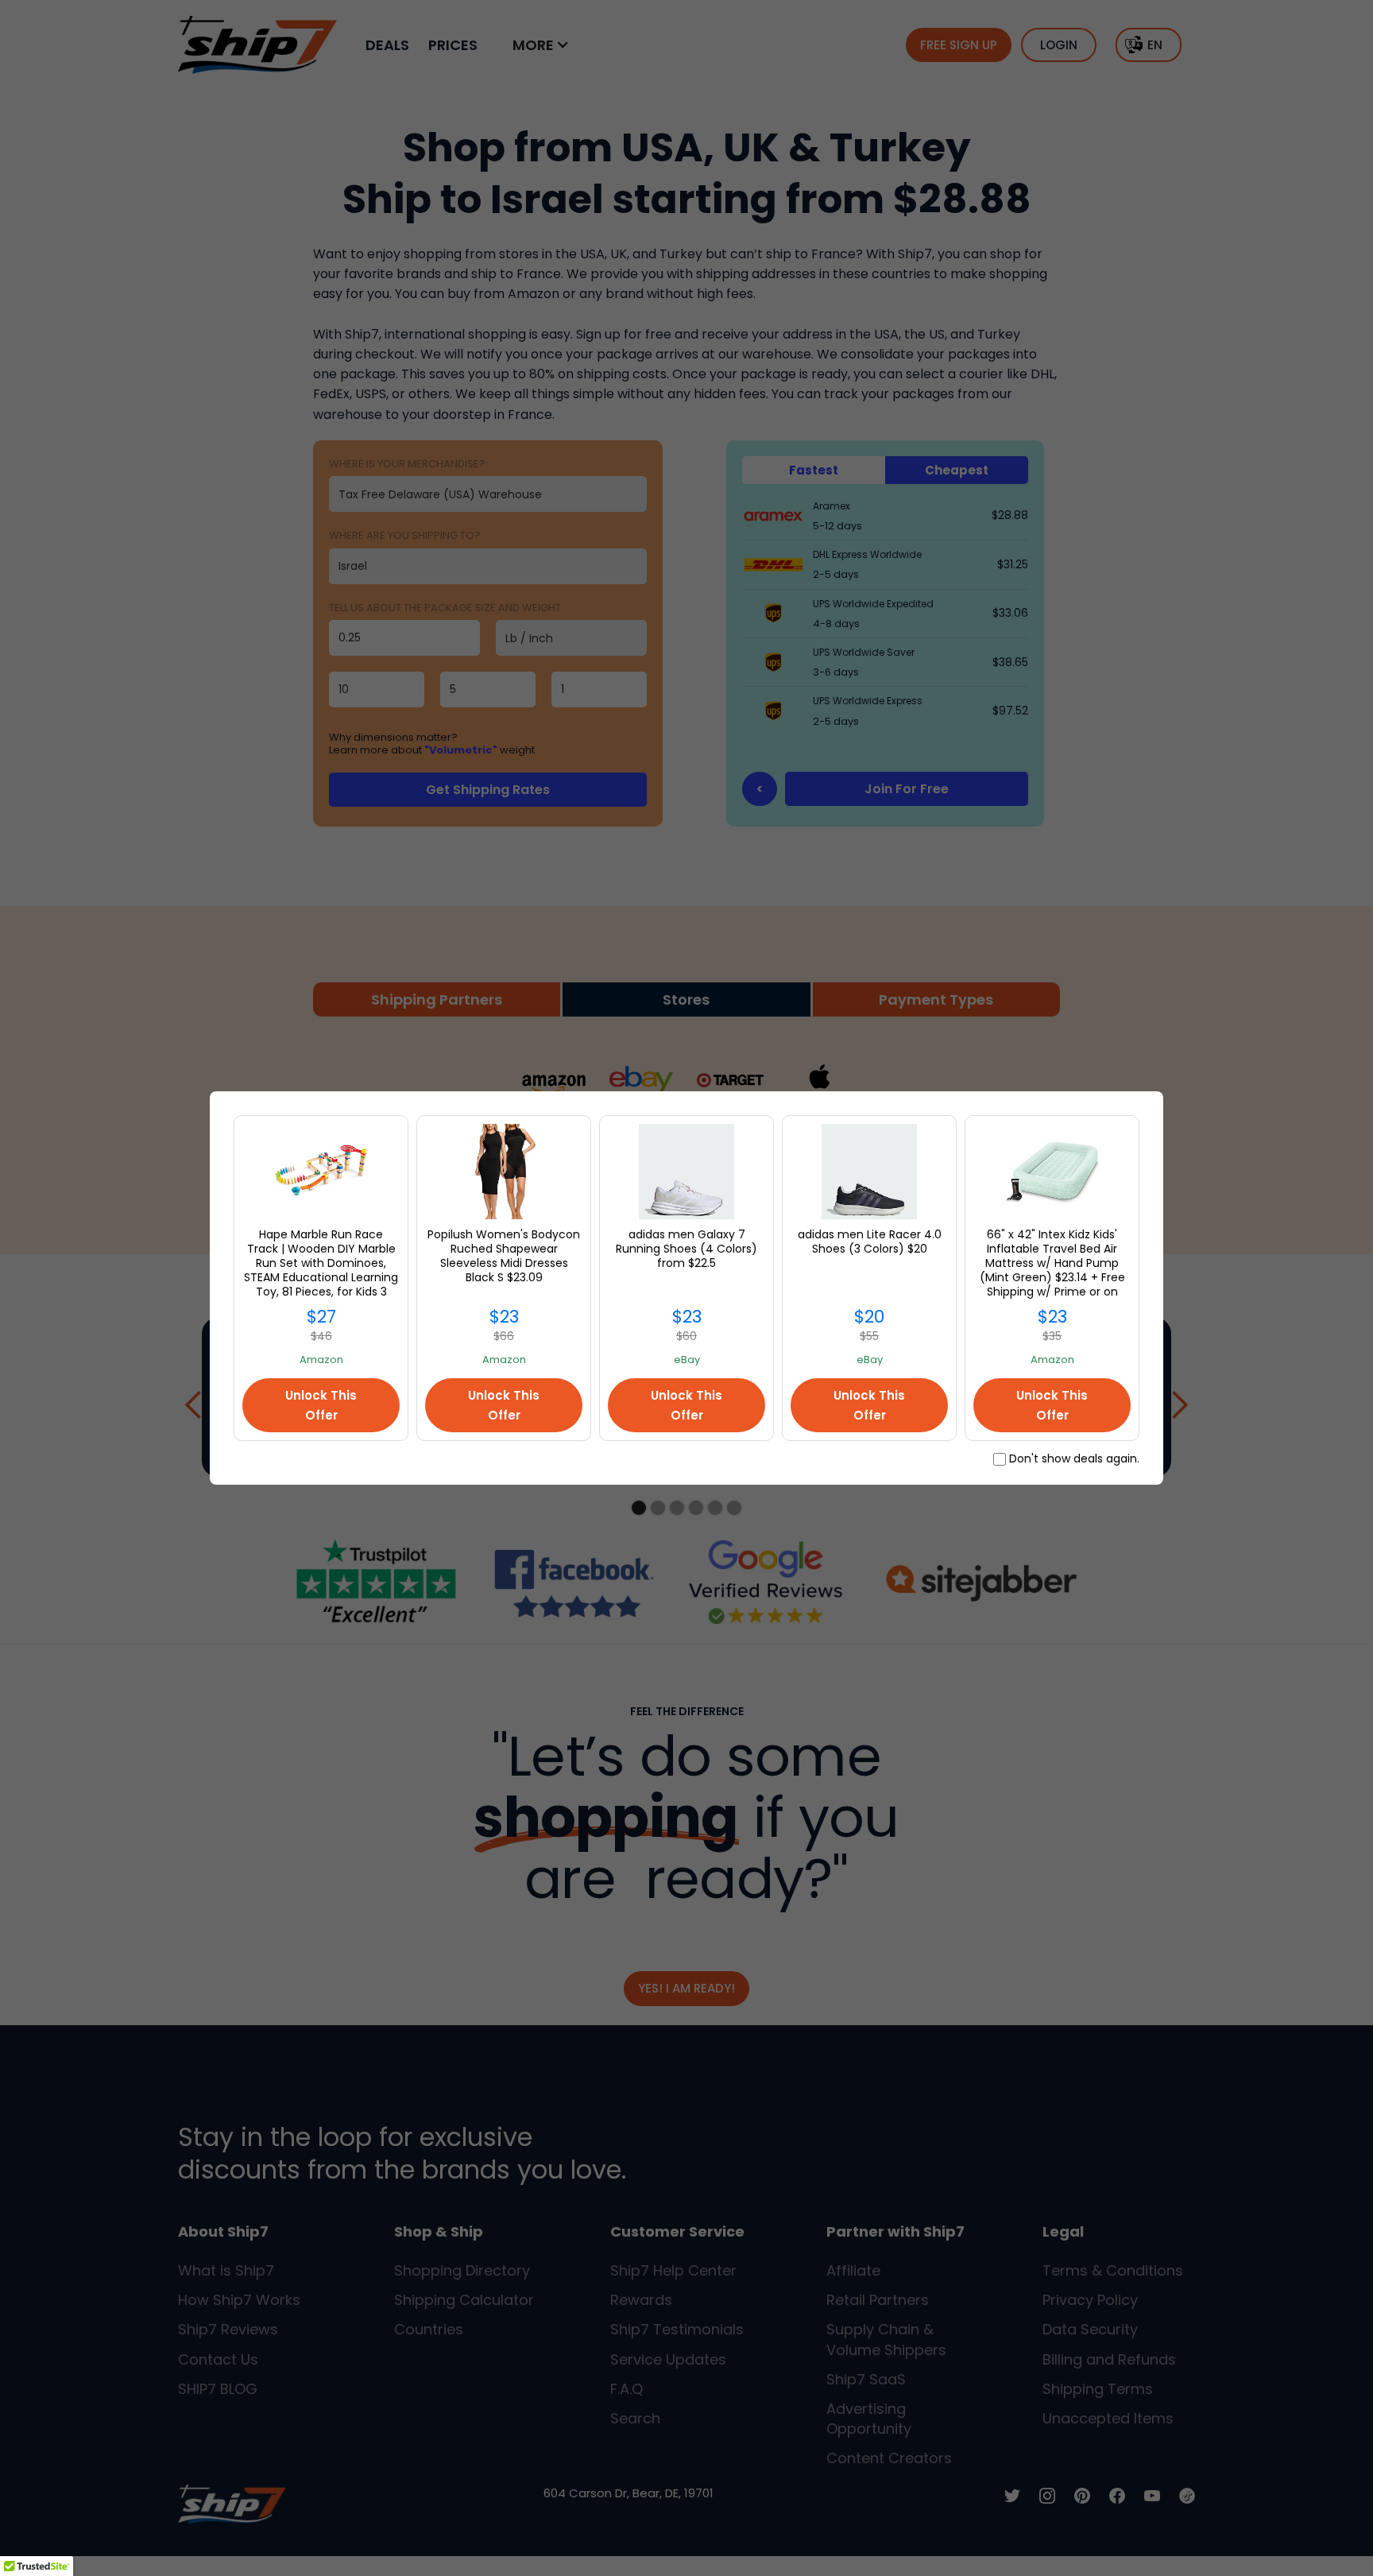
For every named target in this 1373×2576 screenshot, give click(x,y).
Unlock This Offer (321, 1405)
